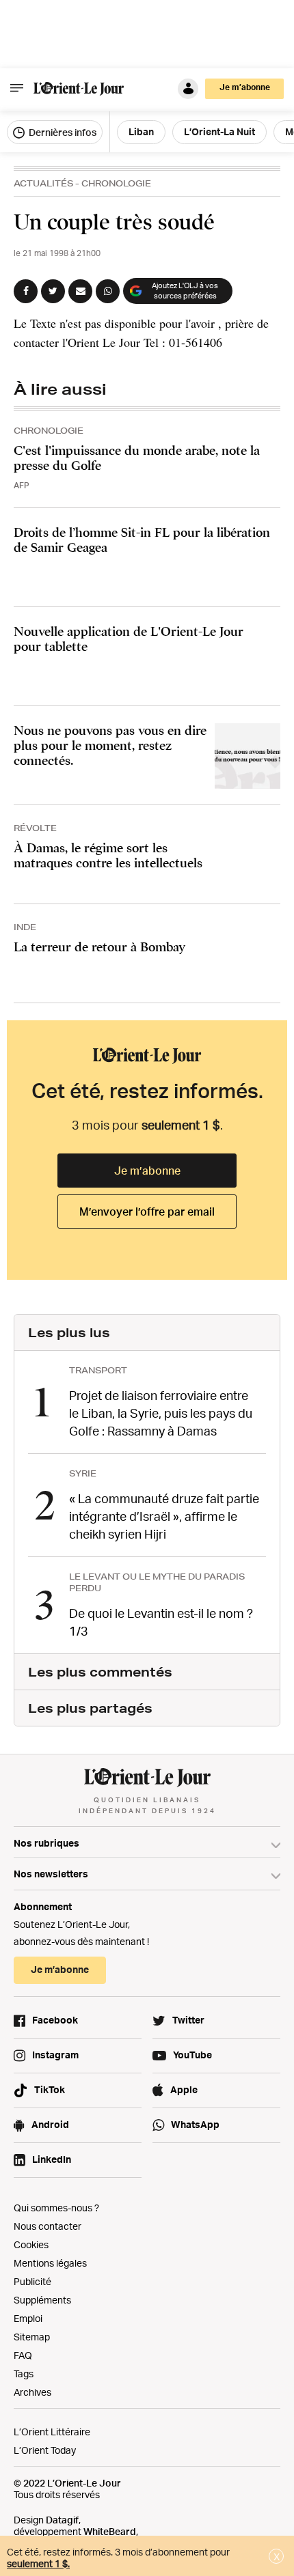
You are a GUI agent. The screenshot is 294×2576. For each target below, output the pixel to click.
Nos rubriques (46, 1843)
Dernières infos (62, 132)
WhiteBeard (110, 2531)
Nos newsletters (51, 1874)
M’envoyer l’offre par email (147, 1212)
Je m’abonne (147, 1171)
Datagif (62, 2520)
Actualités (43, 183)
